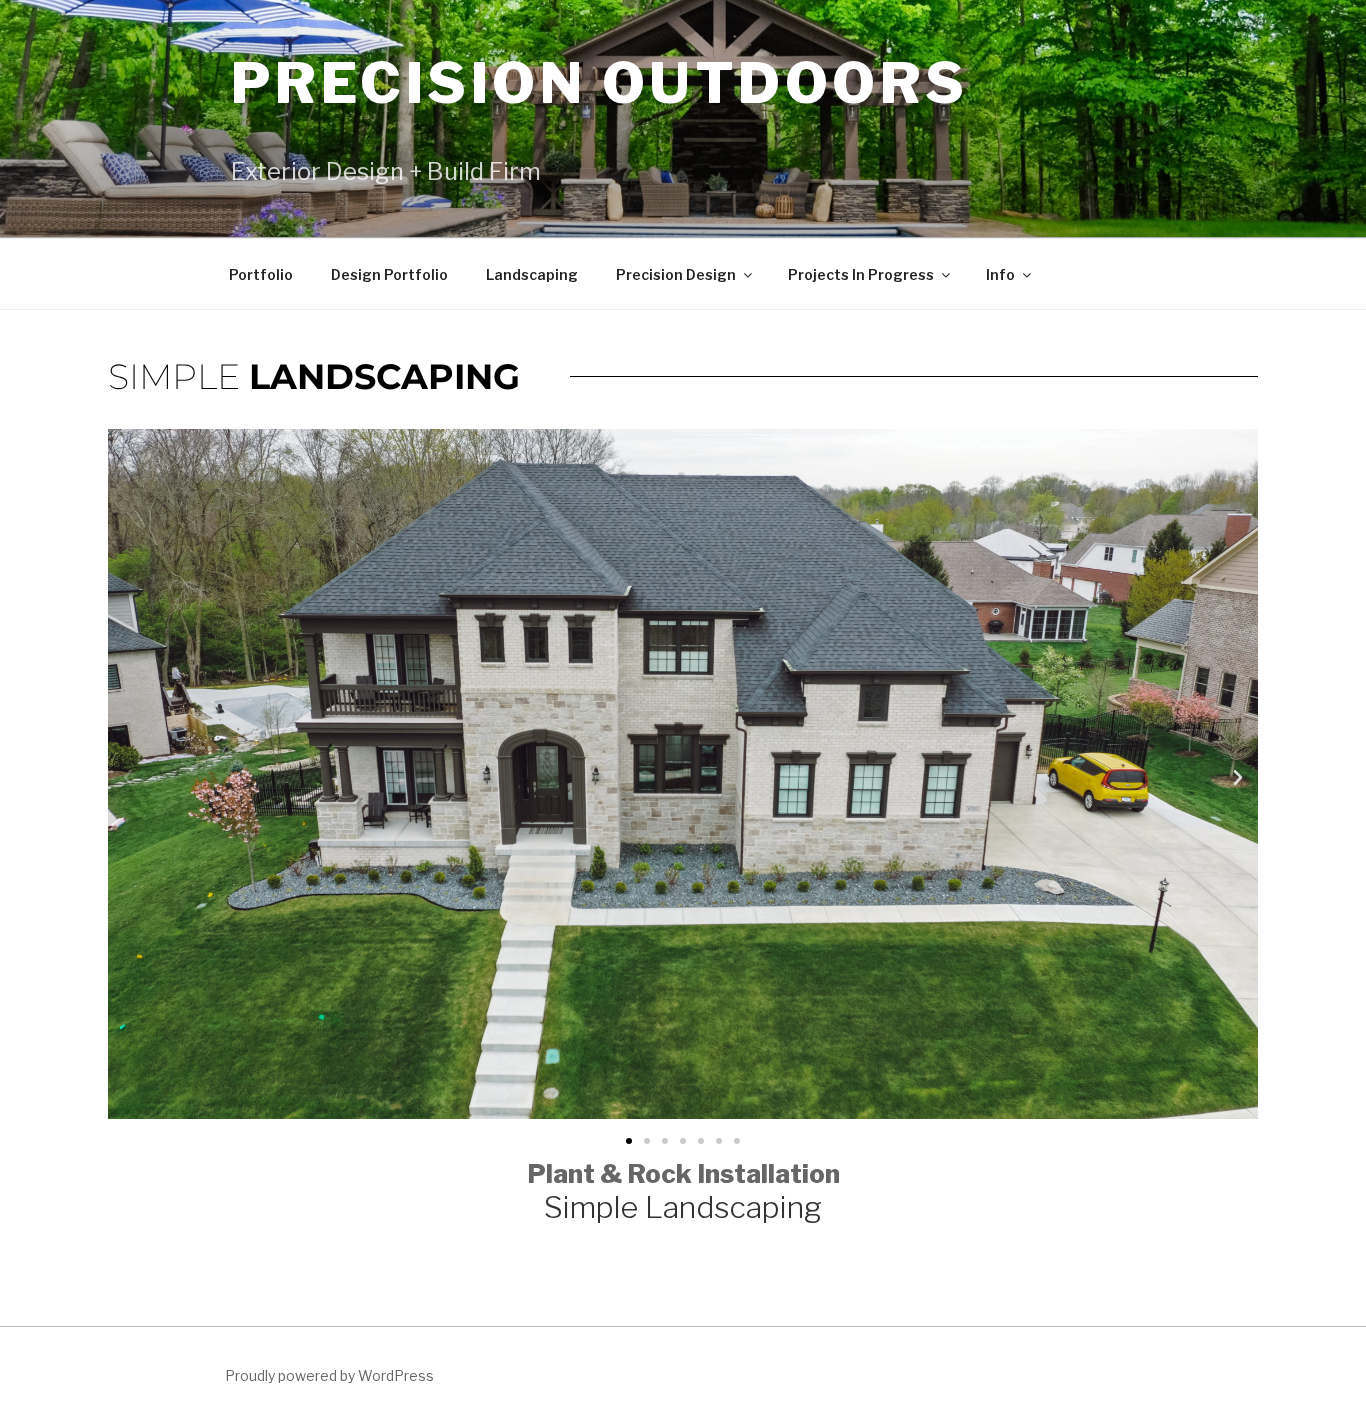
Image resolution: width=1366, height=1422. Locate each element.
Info (1000, 274)
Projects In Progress (861, 274)
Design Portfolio (389, 274)
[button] (128, 778)
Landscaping (532, 274)
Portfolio (261, 274)
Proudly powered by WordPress (329, 1375)
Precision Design (676, 274)
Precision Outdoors (600, 83)
